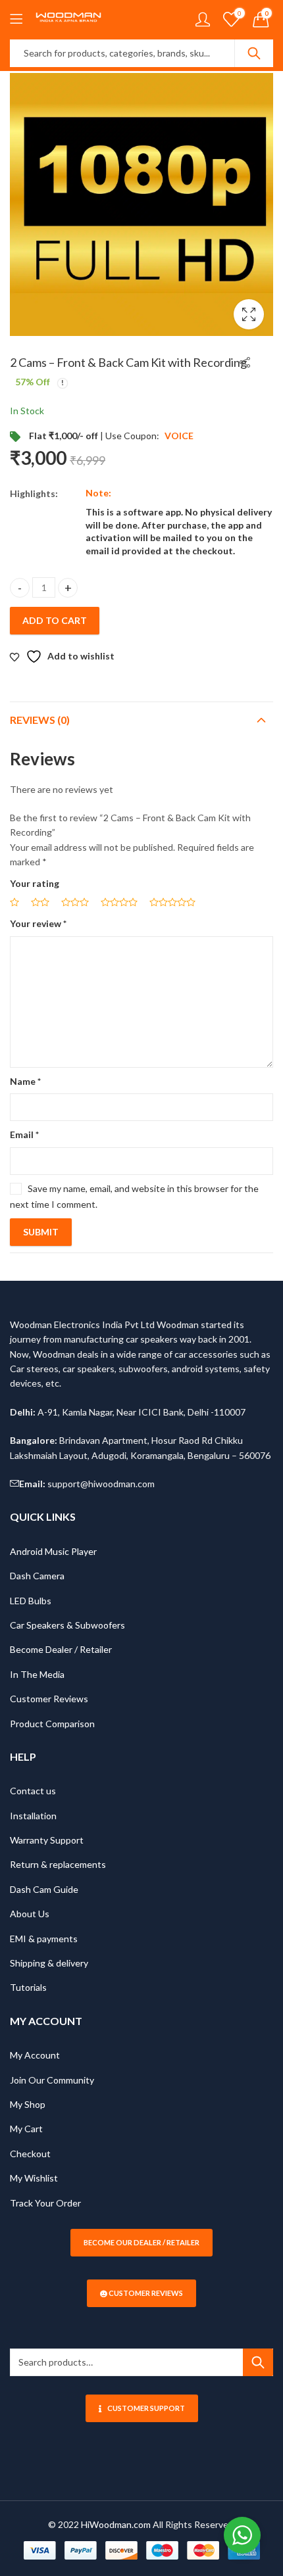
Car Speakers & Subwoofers (67, 1625)
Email (24, 1134)
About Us (30, 1914)
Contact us (33, 1791)
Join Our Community (52, 2080)
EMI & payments (44, 1939)
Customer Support (146, 2408)
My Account (35, 2055)
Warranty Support (47, 1840)
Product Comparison (52, 1724)
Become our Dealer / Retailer (141, 2242)
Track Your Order (45, 2203)
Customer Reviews (49, 1699)
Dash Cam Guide (44, 1889)
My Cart (26, 2129)
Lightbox (249, 314)
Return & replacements (58, 1864)
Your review (38, 923)
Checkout (30, 2154)
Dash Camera (37, 1576)
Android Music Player (53, 1551)
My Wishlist (34, 2178)
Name (25, 1081)
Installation (33, 1816)
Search (254, 53)
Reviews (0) (40, 720)
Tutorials (28, 1987)
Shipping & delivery (49, 1963)
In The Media (37, 1674)
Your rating (35, 883)
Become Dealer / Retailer (61, 1649)
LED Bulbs (31, 1601)
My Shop (28, 2104)
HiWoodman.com (116, 2524)
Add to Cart (55, 620)
